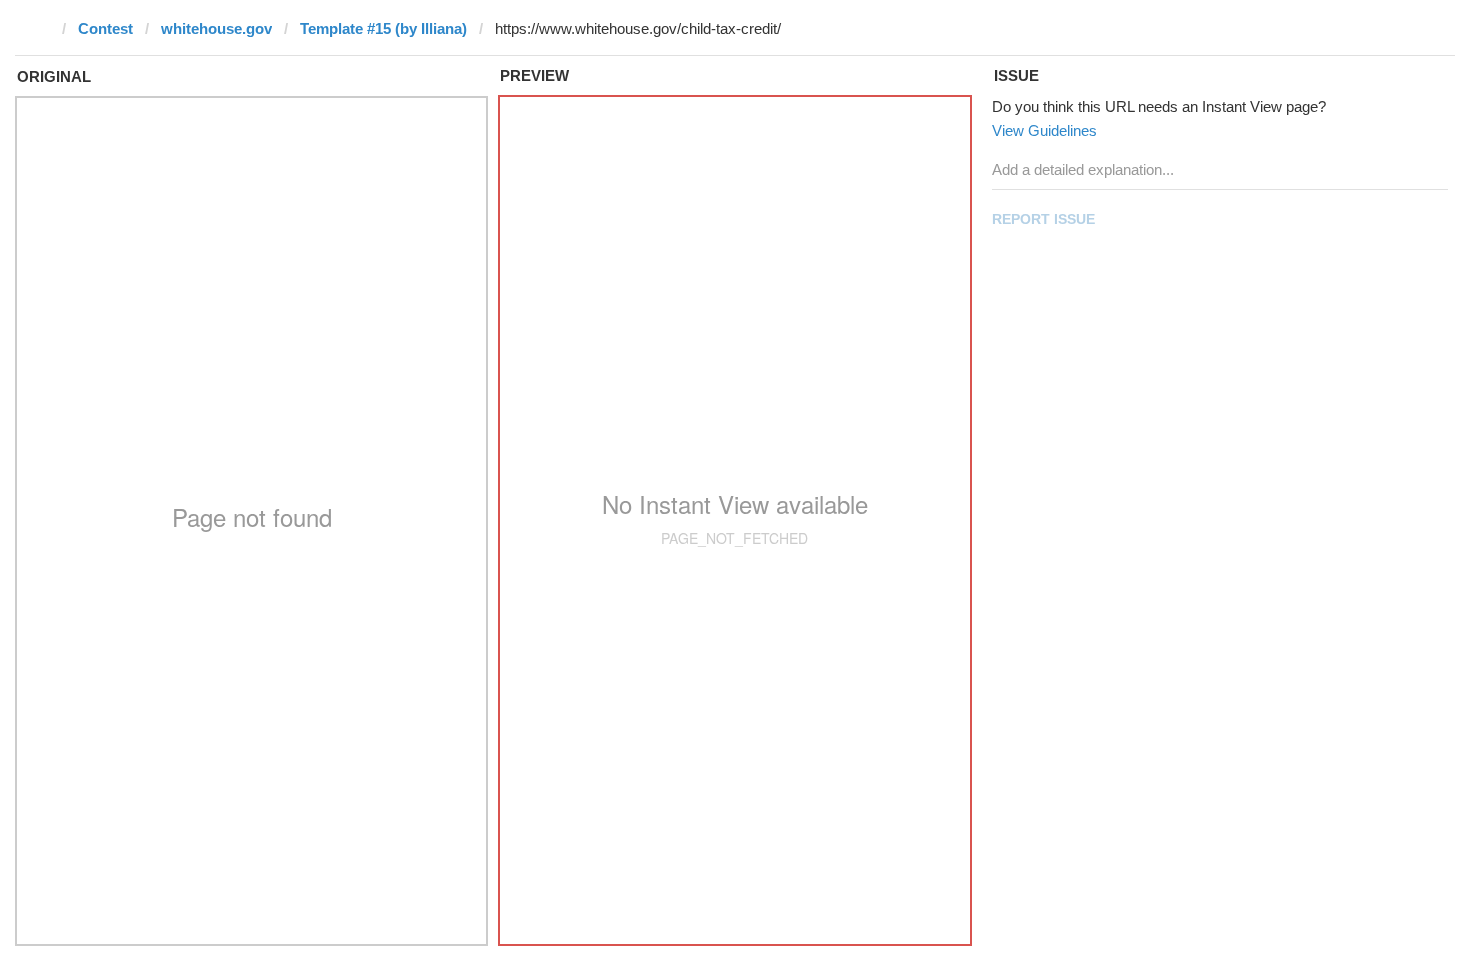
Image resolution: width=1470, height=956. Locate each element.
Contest (105, 28)
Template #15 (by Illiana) (383, 28)
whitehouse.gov (216, 28)
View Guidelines (1044, 130)
